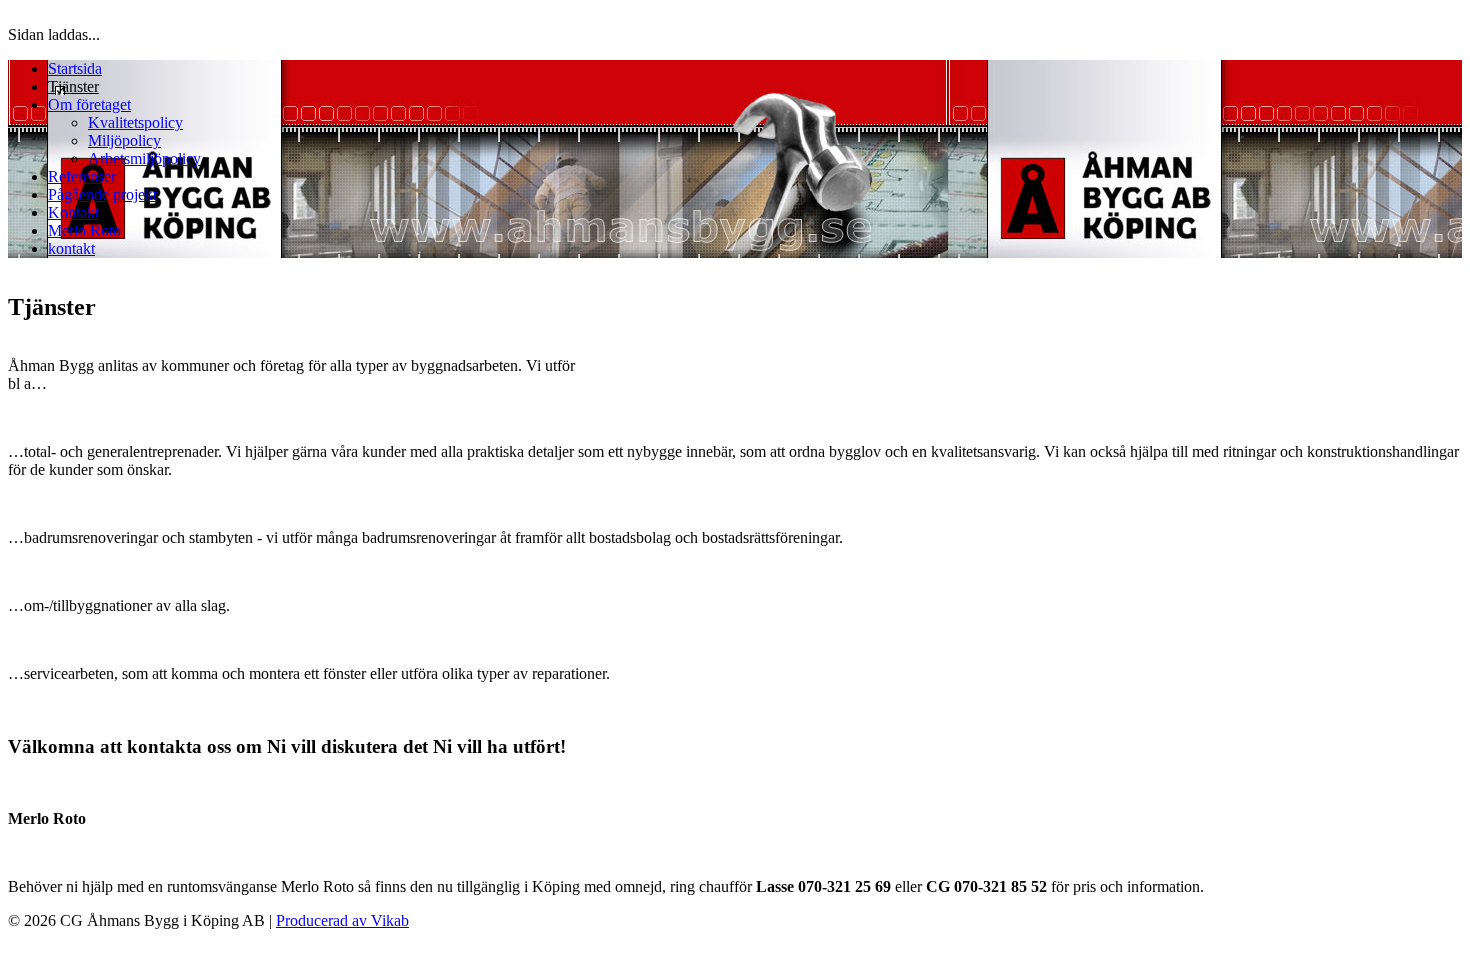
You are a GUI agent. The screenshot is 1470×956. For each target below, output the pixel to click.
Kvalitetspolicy (135, 122)
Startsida (75, 68)
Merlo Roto (84, 230)
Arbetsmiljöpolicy (144, 158)
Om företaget (89, 104)
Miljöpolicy (124, 140)
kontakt (71, 248)
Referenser (82, 176)
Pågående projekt (102, 194)
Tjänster (73, 86)
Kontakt (73, 212)
